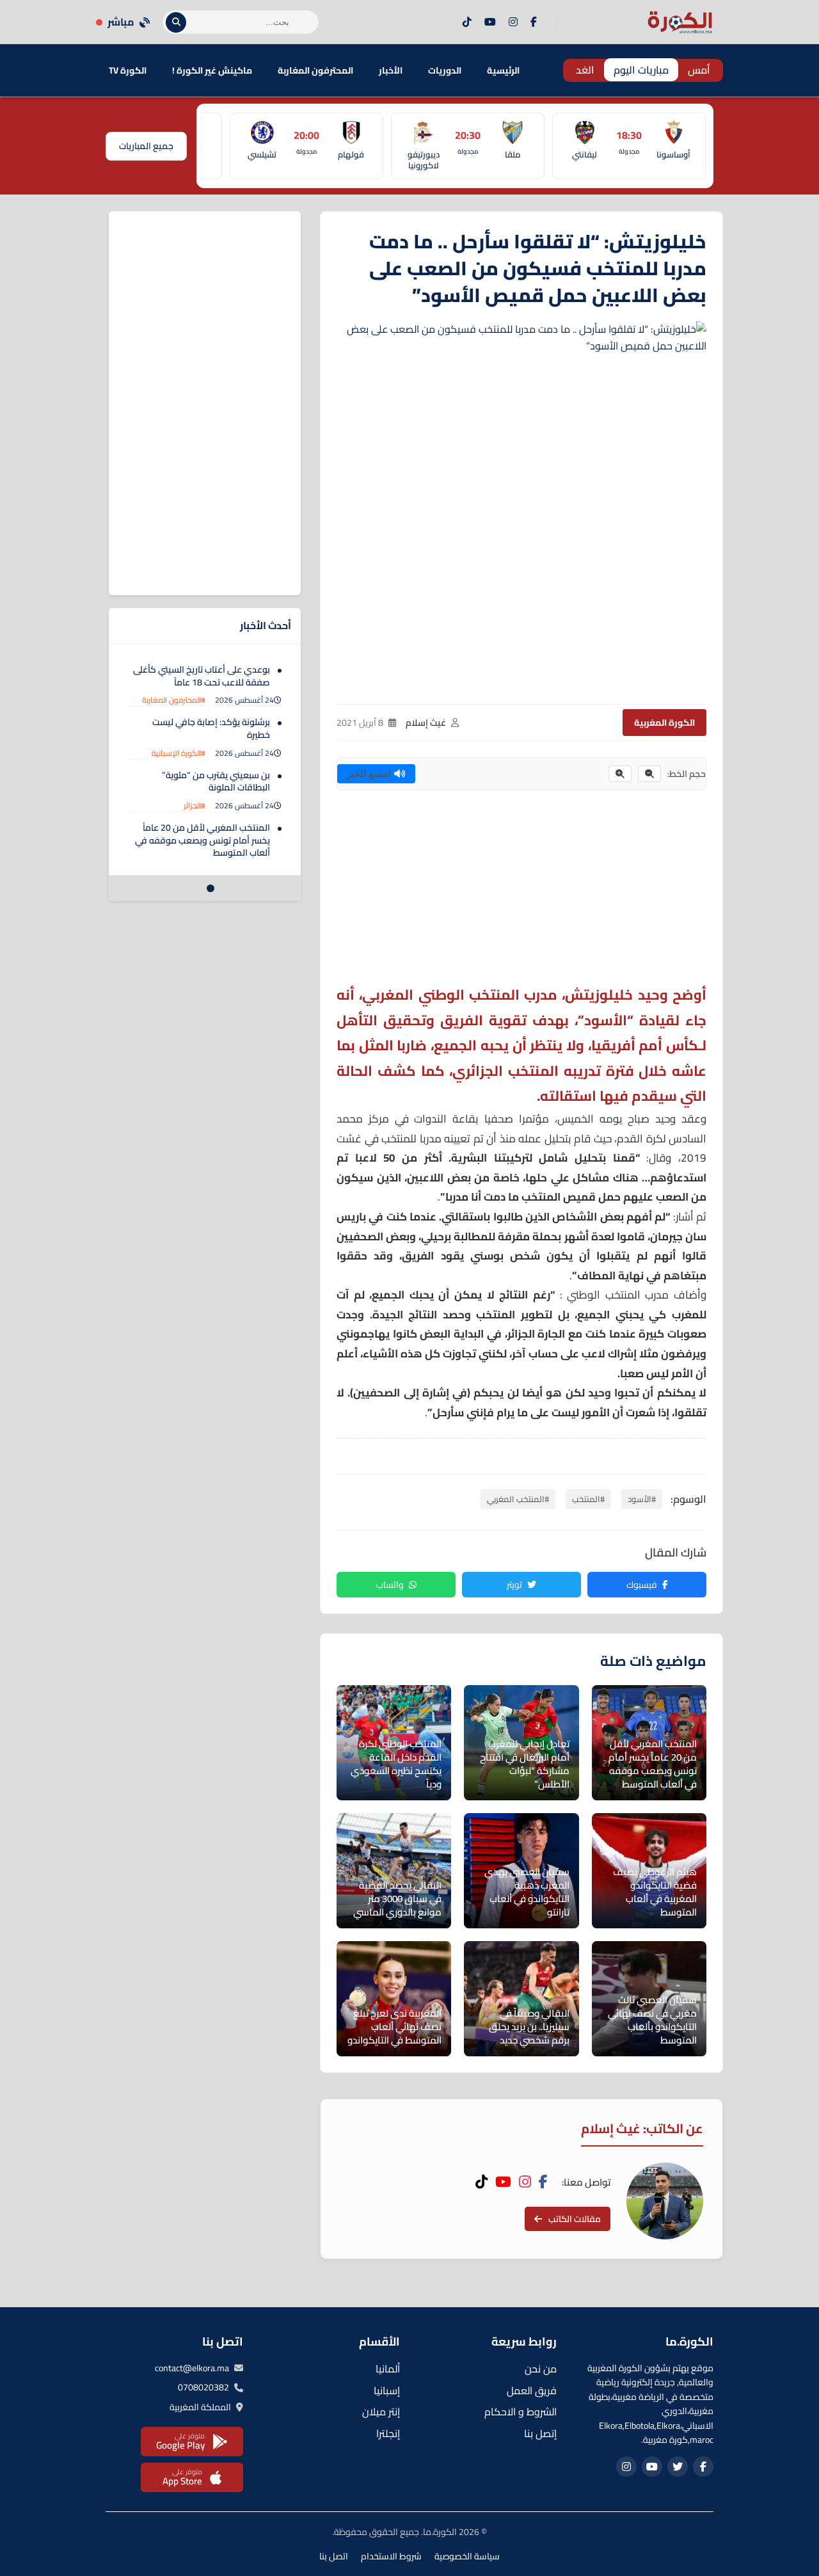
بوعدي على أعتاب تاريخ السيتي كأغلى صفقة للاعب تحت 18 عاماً (202, 676)
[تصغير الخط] (649, 774)
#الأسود (642, 1499)
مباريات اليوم (641, 70)
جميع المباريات (146, 146)
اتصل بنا (334, 2556)
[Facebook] (534, 22)
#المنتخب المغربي (518, 1499)
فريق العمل (532, 2390)
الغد (585, 70)
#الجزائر (195, 805)
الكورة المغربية (664, 723)
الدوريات (445, 70)
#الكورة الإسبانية (179, 753)
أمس (699, 70)
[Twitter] (678, 2467)
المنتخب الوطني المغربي (441, 995)
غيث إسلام (426, 723)
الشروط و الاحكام (521, 2412)
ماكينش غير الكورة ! (212, 70)
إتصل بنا (540, 2433)
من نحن (541, 2369)
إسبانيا (387, 2390)
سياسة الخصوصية (467, 2556)
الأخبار (391, 70)
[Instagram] (513, 22)
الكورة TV (128, 70)
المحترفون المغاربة (315, 70)
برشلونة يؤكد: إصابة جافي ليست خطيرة (211, 728)
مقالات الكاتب (575, 2219)
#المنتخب (588, 1499)
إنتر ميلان (381, 2412)
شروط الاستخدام (391, 2556)
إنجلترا (388, 2433)
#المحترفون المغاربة (174, 700)
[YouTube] (490, 22)
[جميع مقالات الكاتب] (665, 2201)
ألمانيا (388, 2369)
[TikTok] (467, 22)
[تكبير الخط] (620, 774)
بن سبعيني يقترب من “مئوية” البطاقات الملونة (216, 781)
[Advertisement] (521, 893)
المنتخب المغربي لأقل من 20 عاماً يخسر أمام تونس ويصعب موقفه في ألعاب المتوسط (203, 840)
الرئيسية (503, 70)
